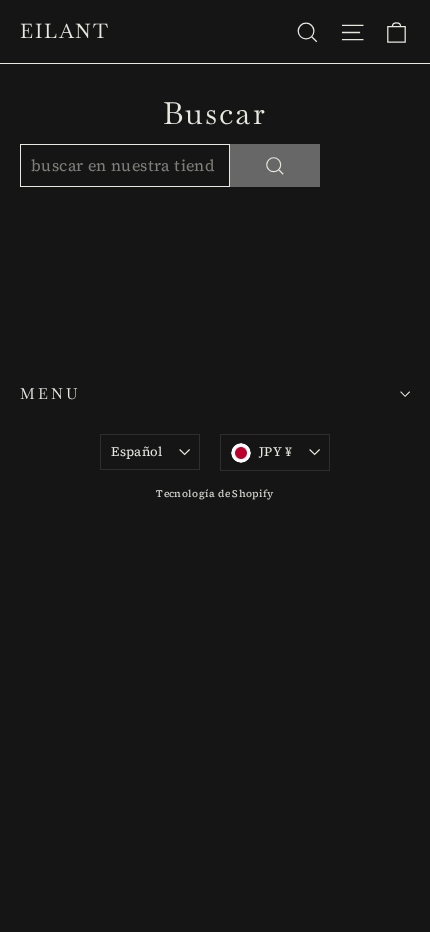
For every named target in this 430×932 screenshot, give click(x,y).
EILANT (64, 31)
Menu (50, 393)
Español (136, 451)
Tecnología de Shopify (214, 493)
